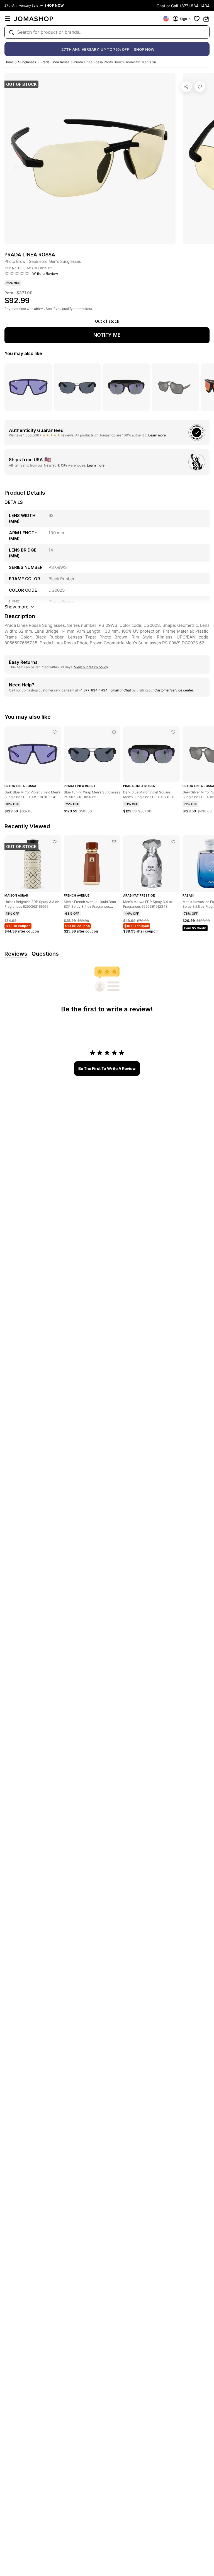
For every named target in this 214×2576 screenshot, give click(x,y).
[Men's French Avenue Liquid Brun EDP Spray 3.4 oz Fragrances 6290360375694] (114, 842)
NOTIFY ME (107, 335)
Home (9, 62)
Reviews (16, 954)
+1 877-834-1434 (94, 690)
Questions (45, 954)
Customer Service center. (174, 690)
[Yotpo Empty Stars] (17, 273)
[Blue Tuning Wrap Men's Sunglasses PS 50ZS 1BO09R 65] (114, 732)
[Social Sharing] (186, 87)
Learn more (157, 435)
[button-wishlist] (197, 19)
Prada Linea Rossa (55, 62)
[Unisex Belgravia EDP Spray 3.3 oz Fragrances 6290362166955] (55, 842)
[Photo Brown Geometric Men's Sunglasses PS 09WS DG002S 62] (200, 87)
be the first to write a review (107, 1068)
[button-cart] (206, 19)
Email (115, 690)
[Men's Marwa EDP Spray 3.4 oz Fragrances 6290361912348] (173, 842)
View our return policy (91, 667)
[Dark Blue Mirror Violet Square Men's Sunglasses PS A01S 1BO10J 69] (173, 732)
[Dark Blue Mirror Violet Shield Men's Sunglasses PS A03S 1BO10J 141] (55, 732)
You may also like (23, 353)
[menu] (8, 19)
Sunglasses (27, 62)
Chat (127, 690)
